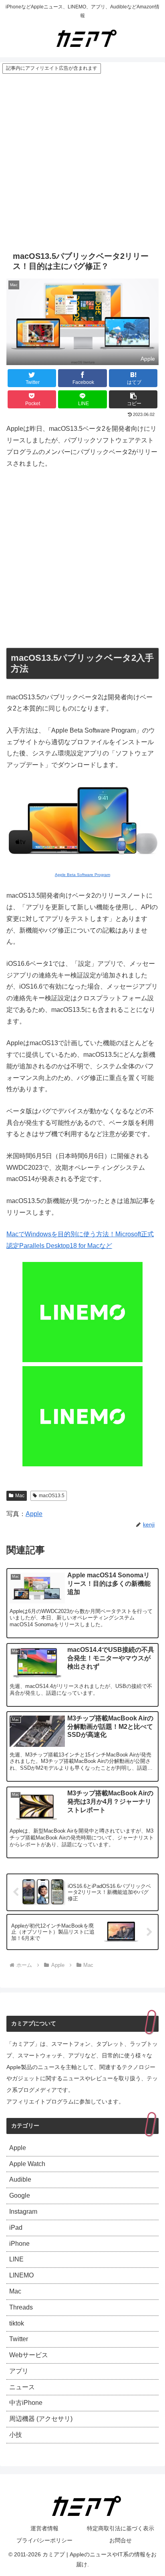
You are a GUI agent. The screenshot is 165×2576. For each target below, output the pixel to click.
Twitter (19, 2339)
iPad (16, 2228)
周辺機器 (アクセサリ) (41, 2419)
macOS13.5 (52, 1496)
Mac (20, 1496)
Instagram (23, 2212)
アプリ (19, 2371)
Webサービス (29, 2355)
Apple (34, 1514)
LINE (16, 2259)
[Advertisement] (82, 161)
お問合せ (121, 2540)
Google (20, 2195)
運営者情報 (44, 2528)
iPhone (19, 2244)
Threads (21, 2307)
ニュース (22, 2387)
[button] (133, 399)
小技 (16, 2435)
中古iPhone (26, 2403)
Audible (20, 2179)
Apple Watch (27, 2164)
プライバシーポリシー (44, 2540)
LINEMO (21, 2275)
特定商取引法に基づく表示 (121, 2528)
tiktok (17, 2323)
